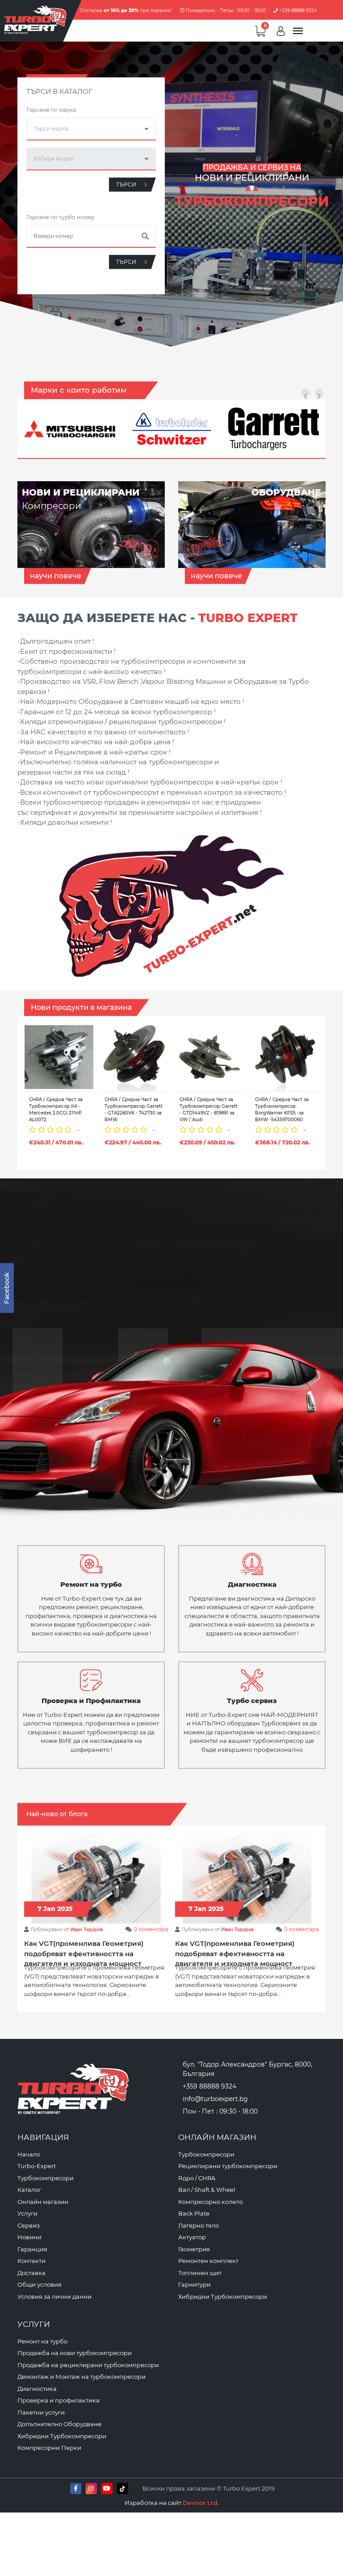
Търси (127, 184)
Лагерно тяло (199, 2225)
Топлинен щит (200, 2273)
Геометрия (194, 2249)
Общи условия (40, 2284)
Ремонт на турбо (42, 2341)
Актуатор (192, 2237)
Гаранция (32, 2249)
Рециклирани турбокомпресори (228, 2166)
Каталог (29, 2190)
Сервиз (29, 2225)
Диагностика (37, 2389)
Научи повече (56, 576)
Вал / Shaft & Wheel (207, 2190)
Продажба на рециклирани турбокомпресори (88, 2365)
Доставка (31, 2273)
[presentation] (305, 393)
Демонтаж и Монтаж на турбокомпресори (82, 2377)
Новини (29, 2237)
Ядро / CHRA (197, 2178)
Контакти (31, 2261)
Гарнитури (195, 2284)
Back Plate (194, 2213)
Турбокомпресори (46, 2178)
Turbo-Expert (37, 2166)
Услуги (27, 2213)
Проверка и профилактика (59, 2400)
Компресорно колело (211, 2202)
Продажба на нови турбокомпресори (75, 2353)
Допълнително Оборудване (59, 2424)
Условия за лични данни (54, 2296)
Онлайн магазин (43, 2202)
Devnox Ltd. (201, 2503)
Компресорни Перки (49, 2448)
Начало (29, 2154)
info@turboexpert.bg (215, 2099)
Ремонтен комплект (208, 2261)
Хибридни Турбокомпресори (223, 2296)
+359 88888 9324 (297, 11)
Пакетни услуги (41, 2412)
